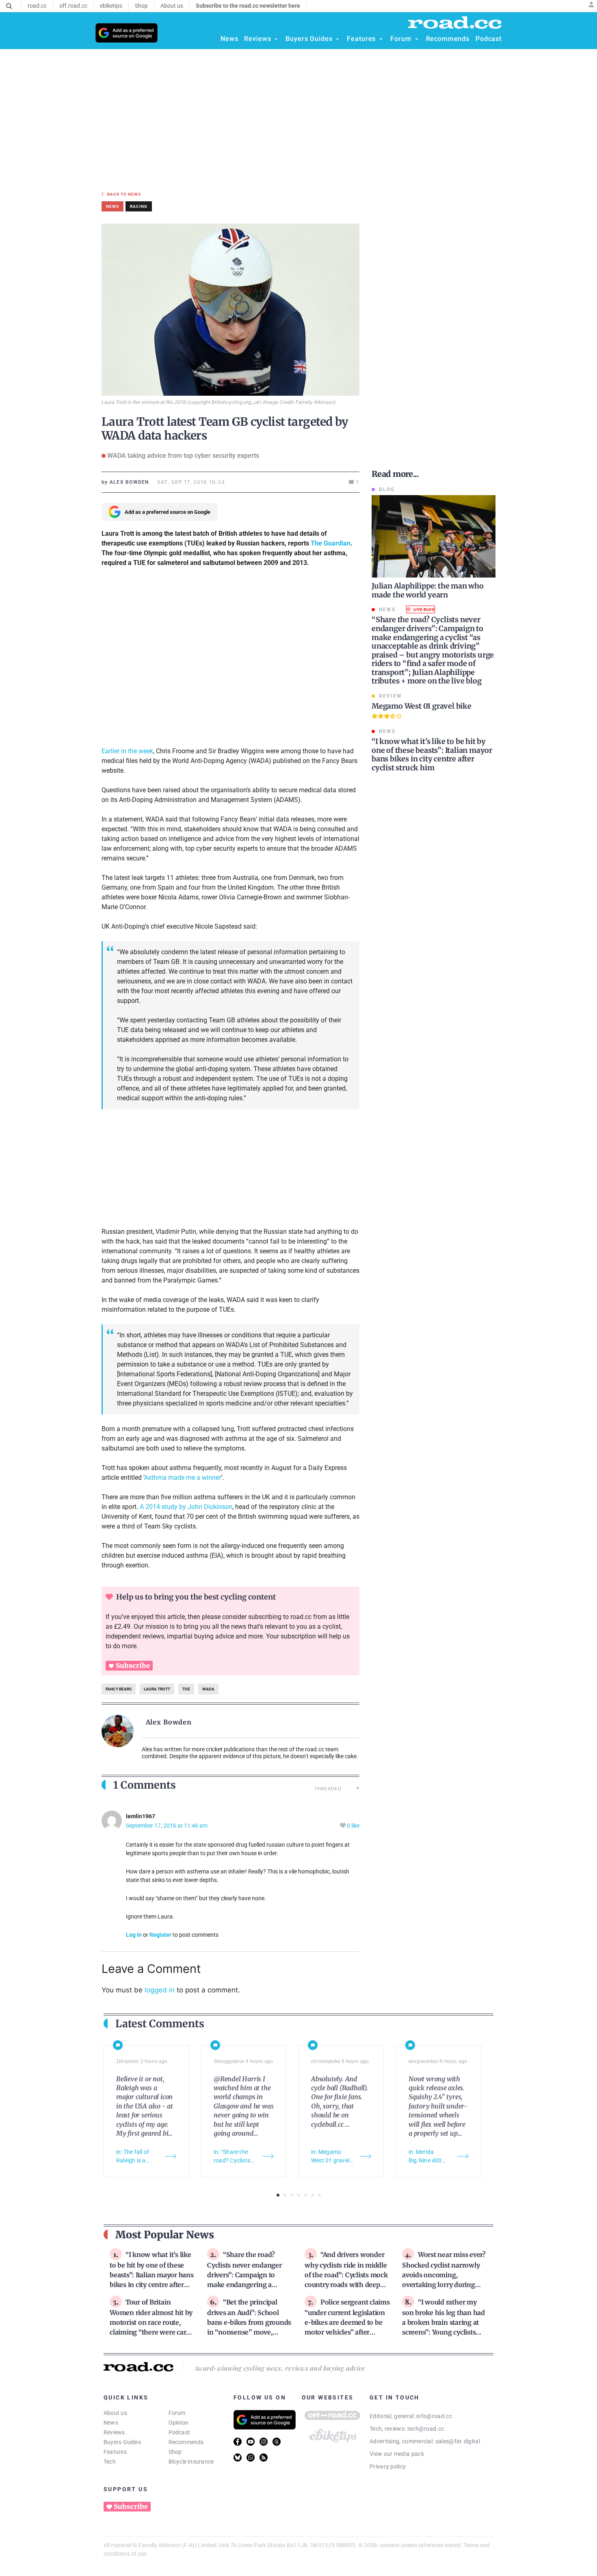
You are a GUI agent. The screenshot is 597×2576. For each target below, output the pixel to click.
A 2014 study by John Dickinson (186, 1507)
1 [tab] (278, 2195)
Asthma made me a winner (183, 1478)
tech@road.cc (426, 2429)
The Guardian (331, 543)
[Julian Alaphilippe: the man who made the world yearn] (434, 536)
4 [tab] (299, 2195)
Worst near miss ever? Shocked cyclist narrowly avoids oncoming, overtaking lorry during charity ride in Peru (444, 2274)
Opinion (179, 2423)
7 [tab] (319, 2195)
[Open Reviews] (276, 39)
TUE (186, 1689)
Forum (177, 2413)
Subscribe (133, 1666)
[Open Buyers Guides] (337, 39)
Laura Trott (157, 1689)
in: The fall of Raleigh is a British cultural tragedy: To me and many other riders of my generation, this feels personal (137, 2157)
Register (160, 1935)
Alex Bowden (169, 1722)
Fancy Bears (119, 1689)
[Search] (9, 6)
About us (115, 2413)
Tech (110, 2462)
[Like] (343, 1826)
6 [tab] (313, 2195)
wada (208, 1689)
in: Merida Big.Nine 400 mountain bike (427, 2157)
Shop (175, 2452)
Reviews (114, 2432)
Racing (139, 206)
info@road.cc (434, 2416)
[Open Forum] (417, 39)
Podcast (180, 2432)
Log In (134, 1935)
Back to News (124, 194)
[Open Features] (381, 39)
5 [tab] (306, 2195)
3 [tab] (292, 2195)
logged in (160, 1990)
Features (115, 2452)
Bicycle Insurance (191, 2462)
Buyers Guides (122, 2442)
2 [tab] (285, 2195)
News (111, 2423)
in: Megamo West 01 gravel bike (330, 2157)
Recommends (186, 2442)
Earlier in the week (127, 751)
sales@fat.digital (458, 2441)
